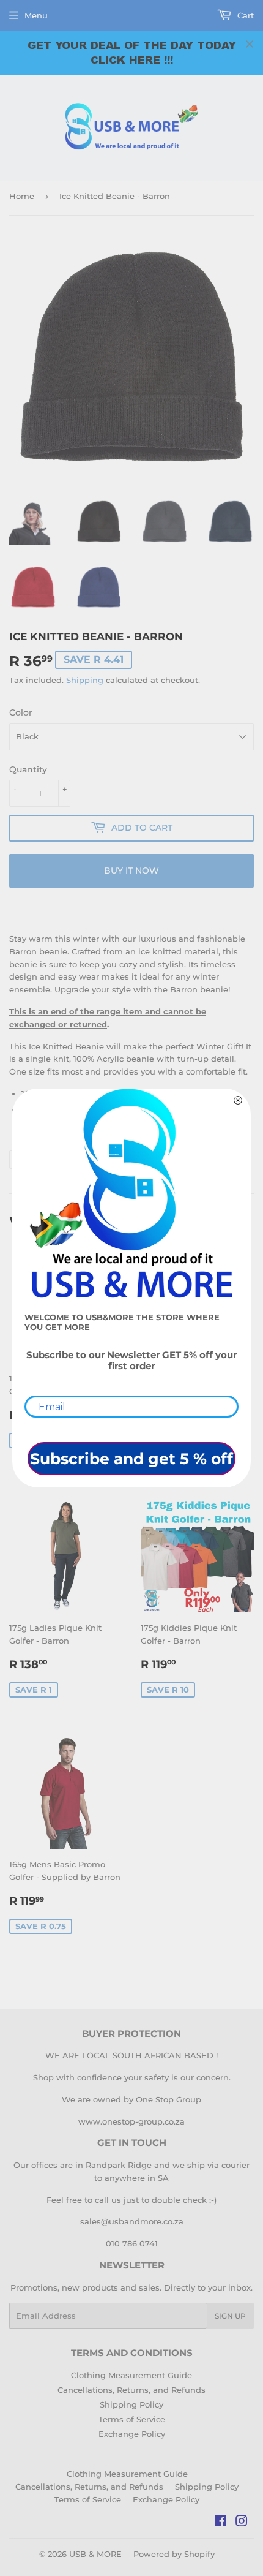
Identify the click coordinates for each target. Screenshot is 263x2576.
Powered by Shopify (174, 2554)
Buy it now (131, 871)
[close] (250, 44)
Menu (36, 15)
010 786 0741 (132, 2243)
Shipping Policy (131, 2404)
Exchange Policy (132, 2434)
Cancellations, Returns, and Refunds (131, 2390)
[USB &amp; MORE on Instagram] (242, 2523)
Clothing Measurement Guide (131, 2375)
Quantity (28, 769)
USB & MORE (95, 2554)
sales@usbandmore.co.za (132, 2221)
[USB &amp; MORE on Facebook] (220, 2523)
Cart (244, 15)
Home (22, 196)
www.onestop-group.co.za (131, 2121)
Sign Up (230, 2316)
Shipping (85, 680)
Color (21, 712)
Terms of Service (132, 2419)
